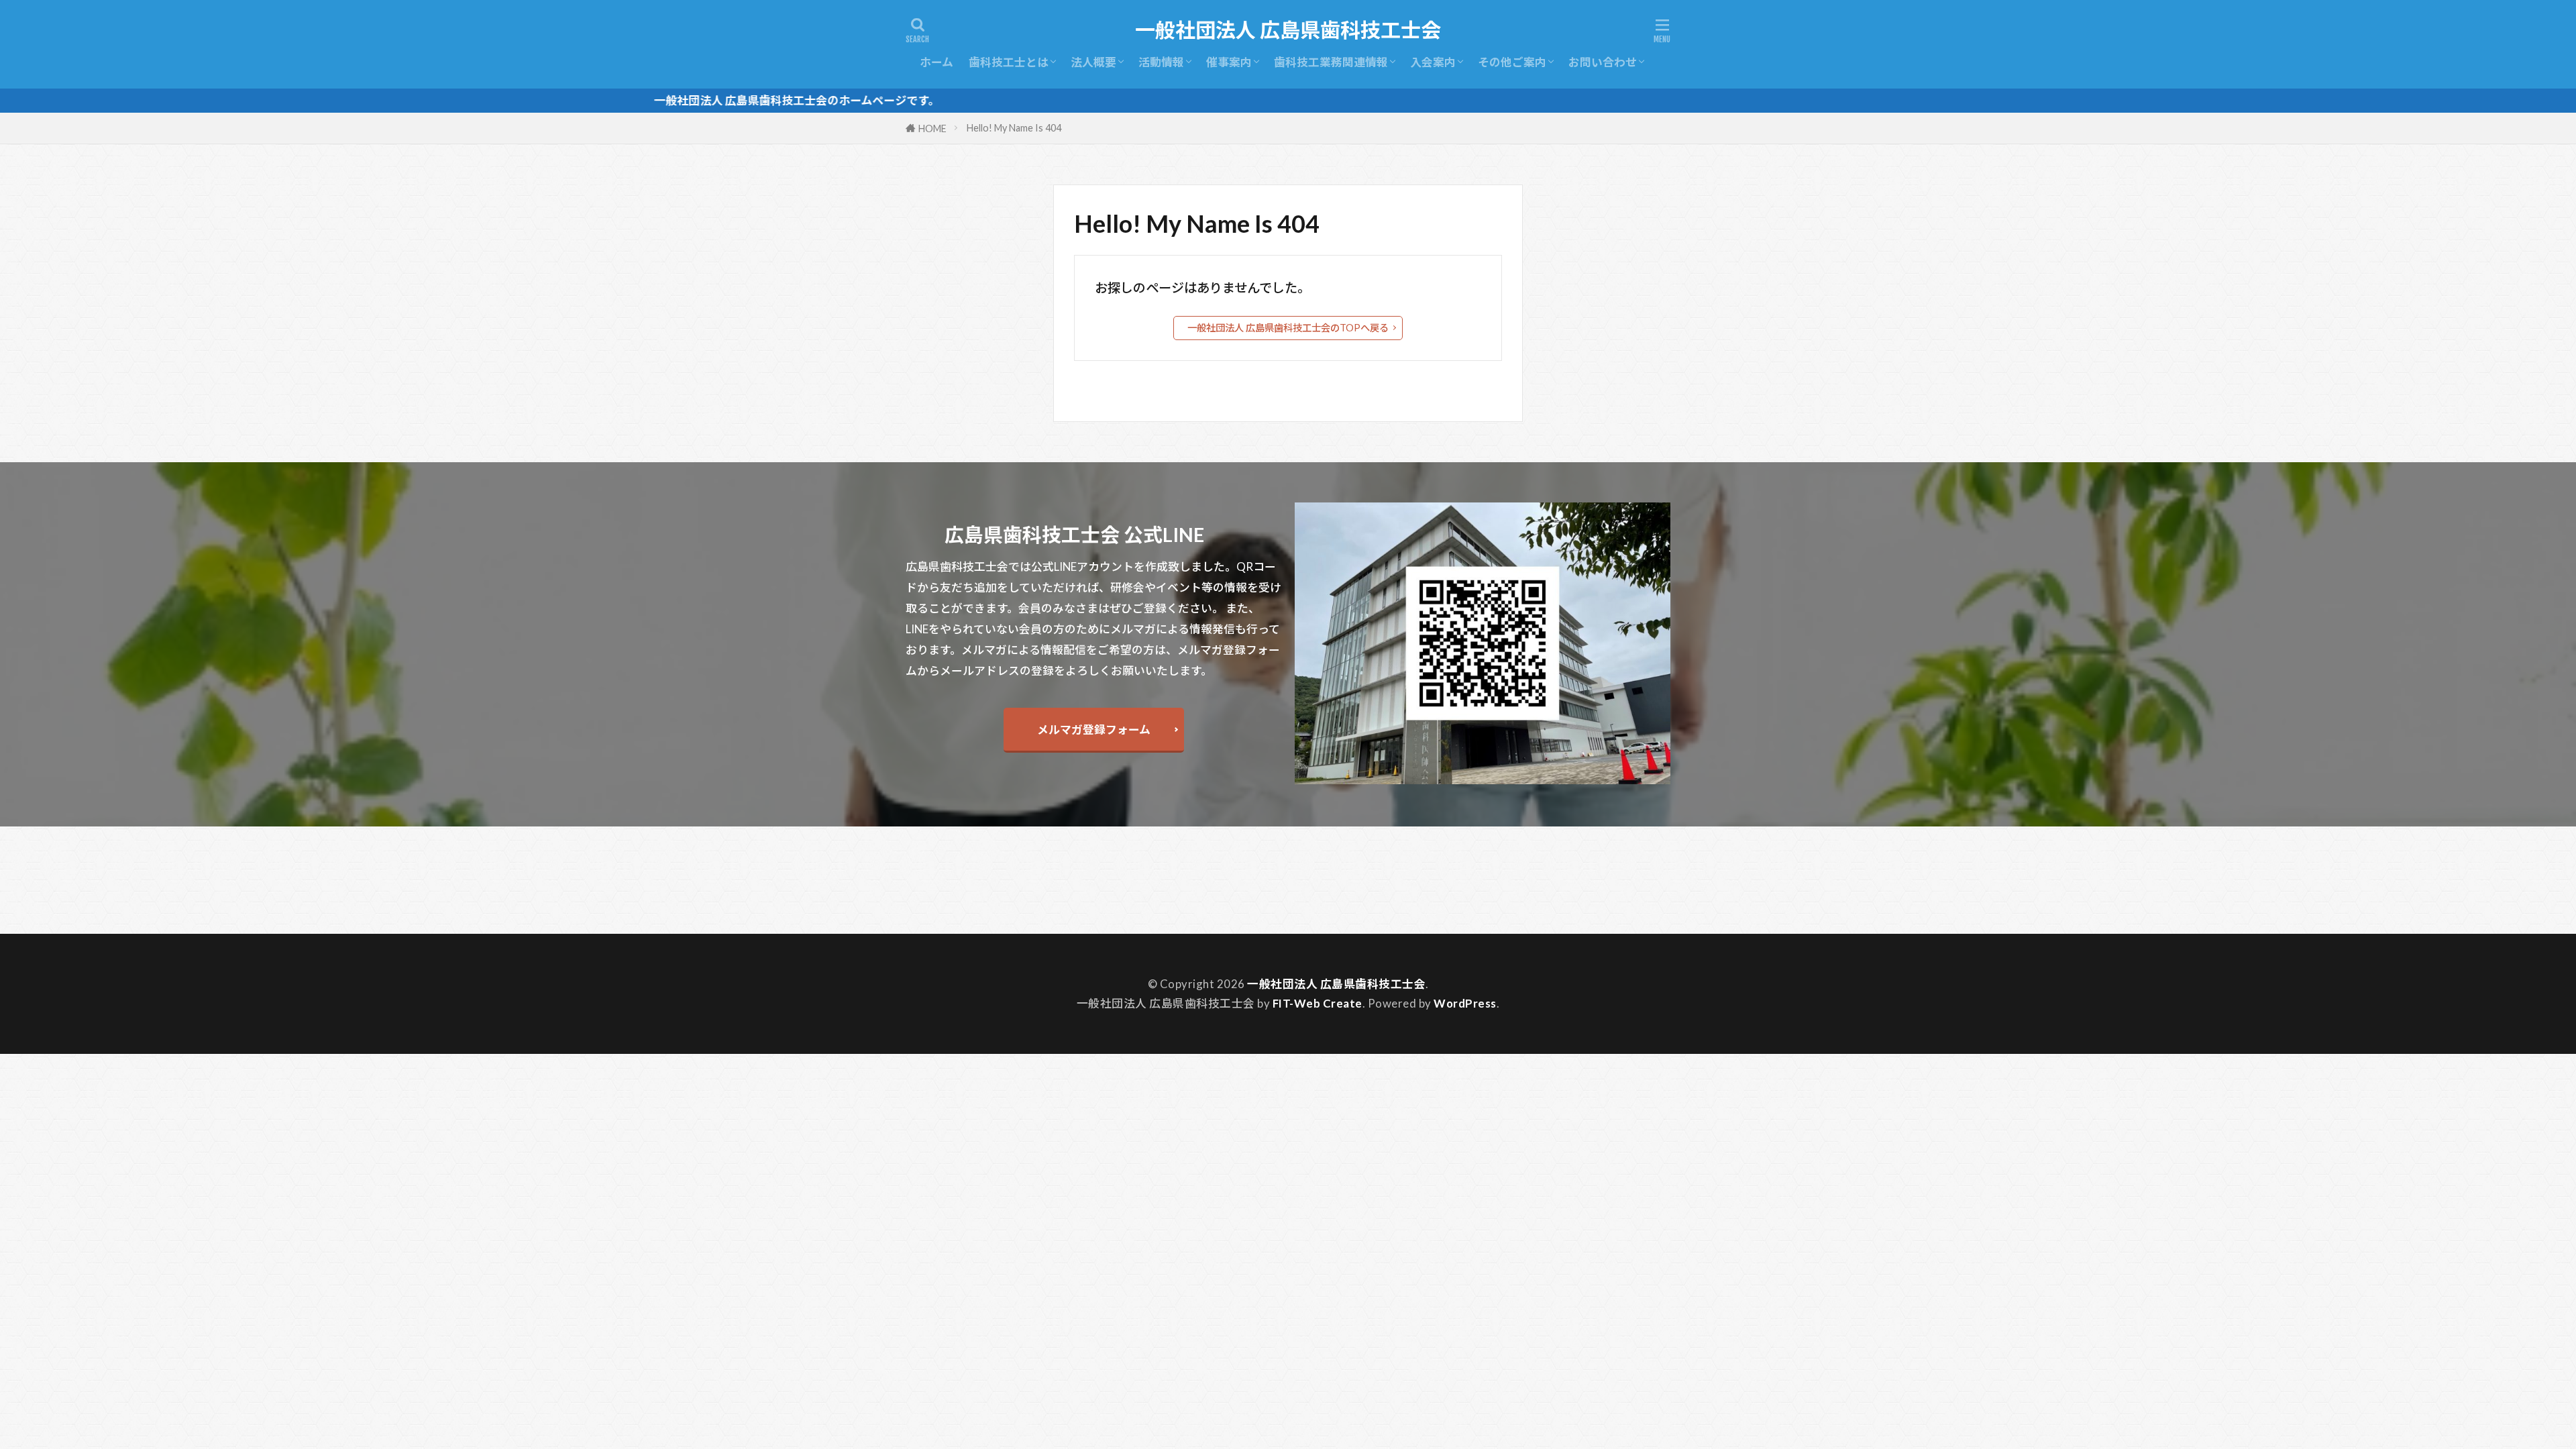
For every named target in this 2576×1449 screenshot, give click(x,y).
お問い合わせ (1603, 62)
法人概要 (1093, 62)
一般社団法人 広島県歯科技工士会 (1288, 30)
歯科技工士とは (1009, 62)
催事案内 (1229, 62)
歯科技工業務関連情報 (1331, 62)
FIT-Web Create (1318, 1003)
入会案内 (1433, 62)
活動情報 (1161, 62)
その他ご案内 (1512, 62)
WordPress (1465, 1003)
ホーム (936, 62)
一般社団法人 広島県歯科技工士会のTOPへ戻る (1288, 328)
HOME (932, 128)
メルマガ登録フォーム (1094, 730)
